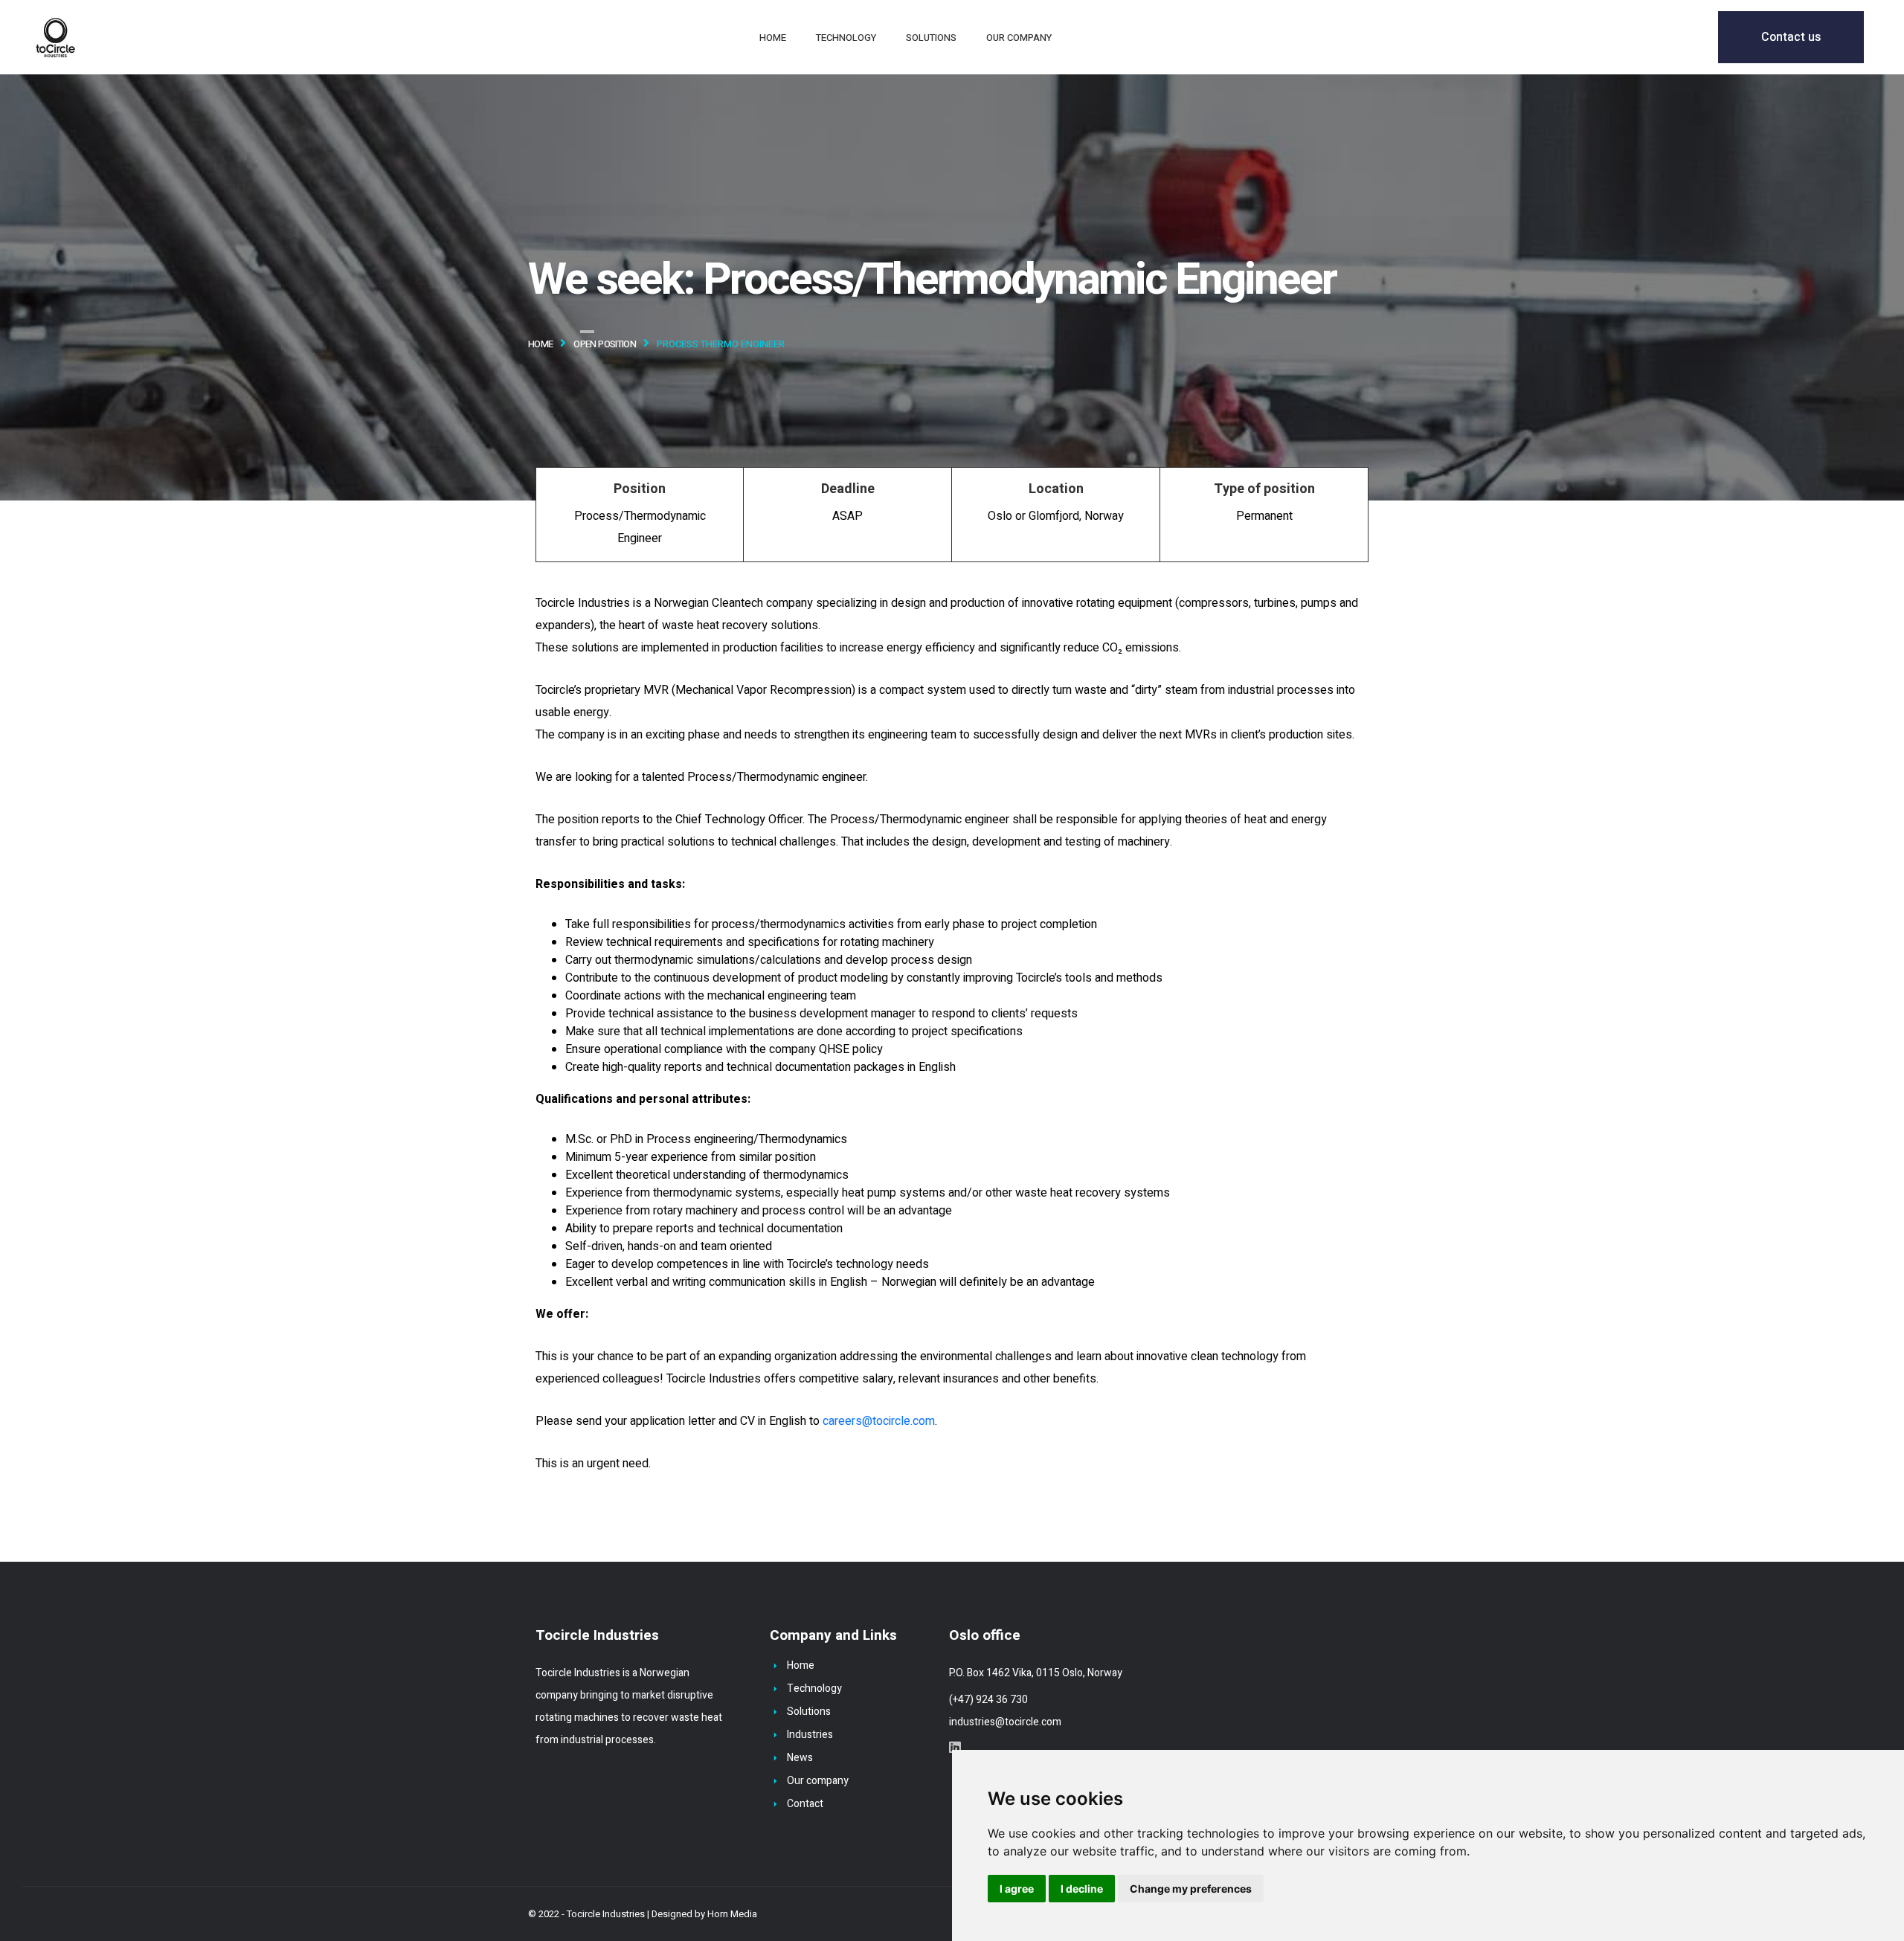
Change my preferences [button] (1191, 1889)
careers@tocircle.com (879, 1421)
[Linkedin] (955, 1747)
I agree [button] (1017, 1889)
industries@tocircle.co (1001, 1722)
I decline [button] (1082, 1889)
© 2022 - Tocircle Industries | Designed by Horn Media (643, 1914)
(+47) (962, 1700)
